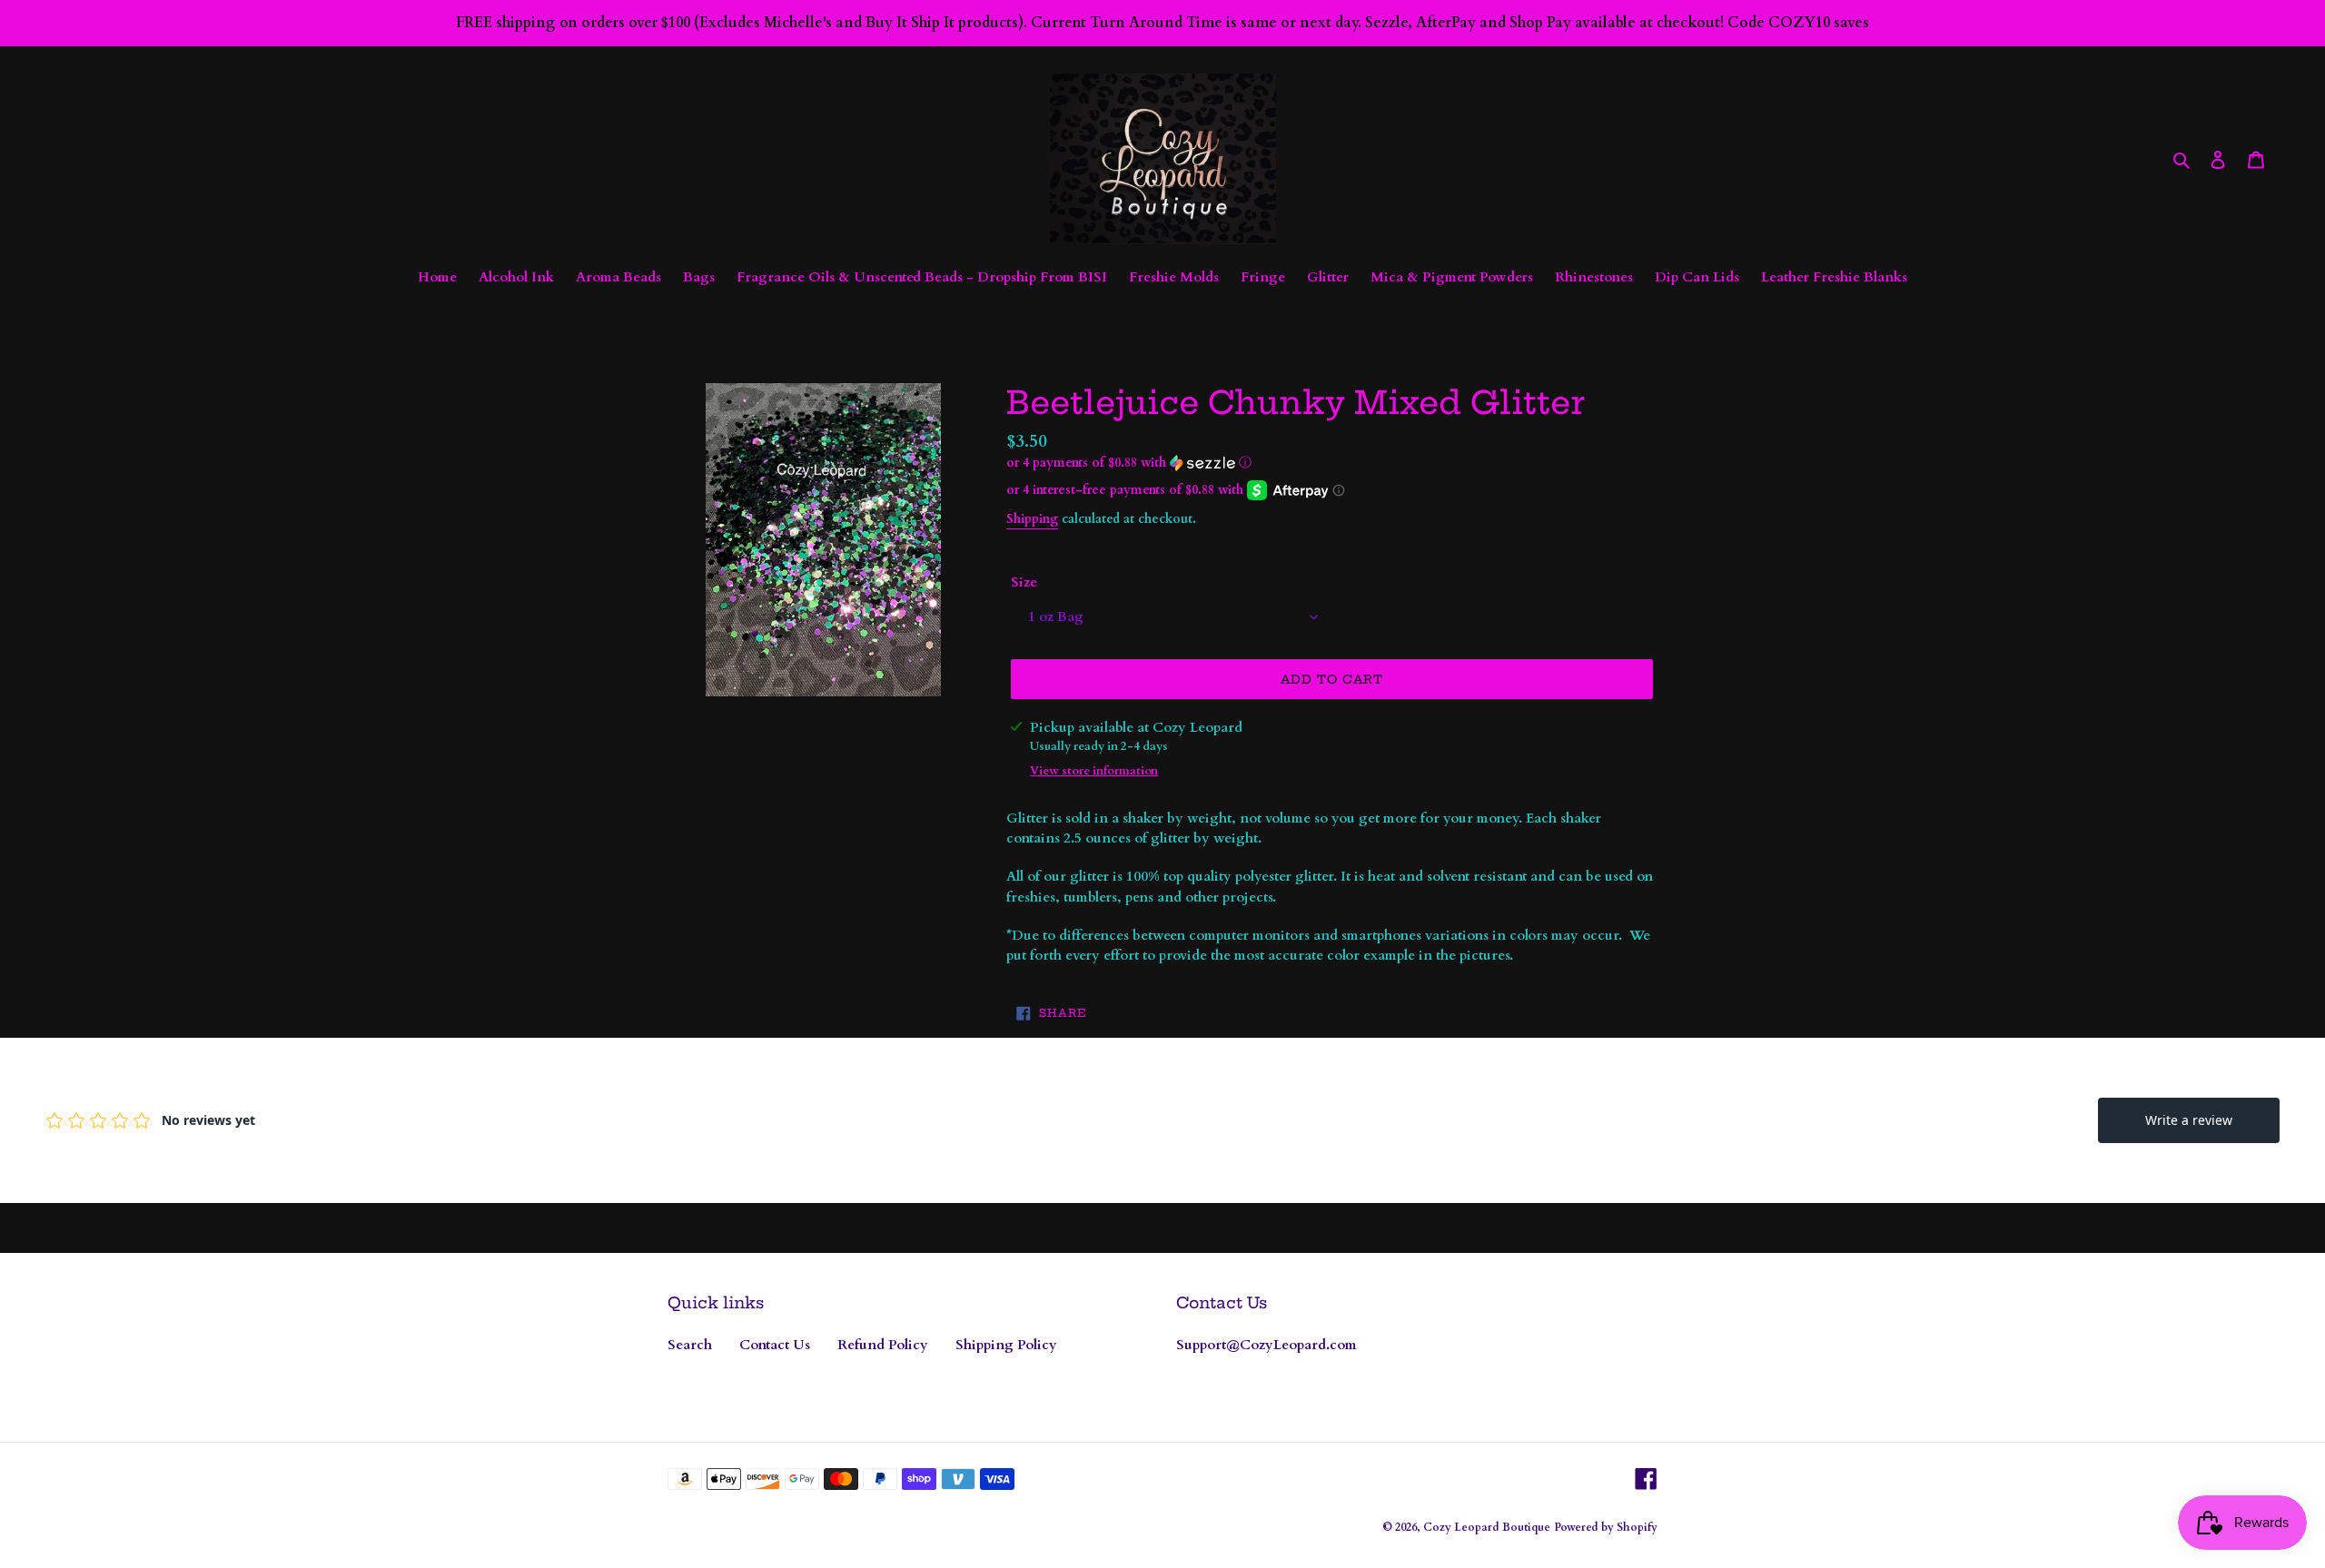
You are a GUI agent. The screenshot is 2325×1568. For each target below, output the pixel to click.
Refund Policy (883, 1345)
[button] (1129, 463)
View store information (1094, 771)
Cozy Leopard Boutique (1487, 1527)
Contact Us (775, 1345)
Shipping (1032, 519)
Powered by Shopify (1606, 1527)
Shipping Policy (1006, 1345)
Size (1024, 582)
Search (690, 1345)
